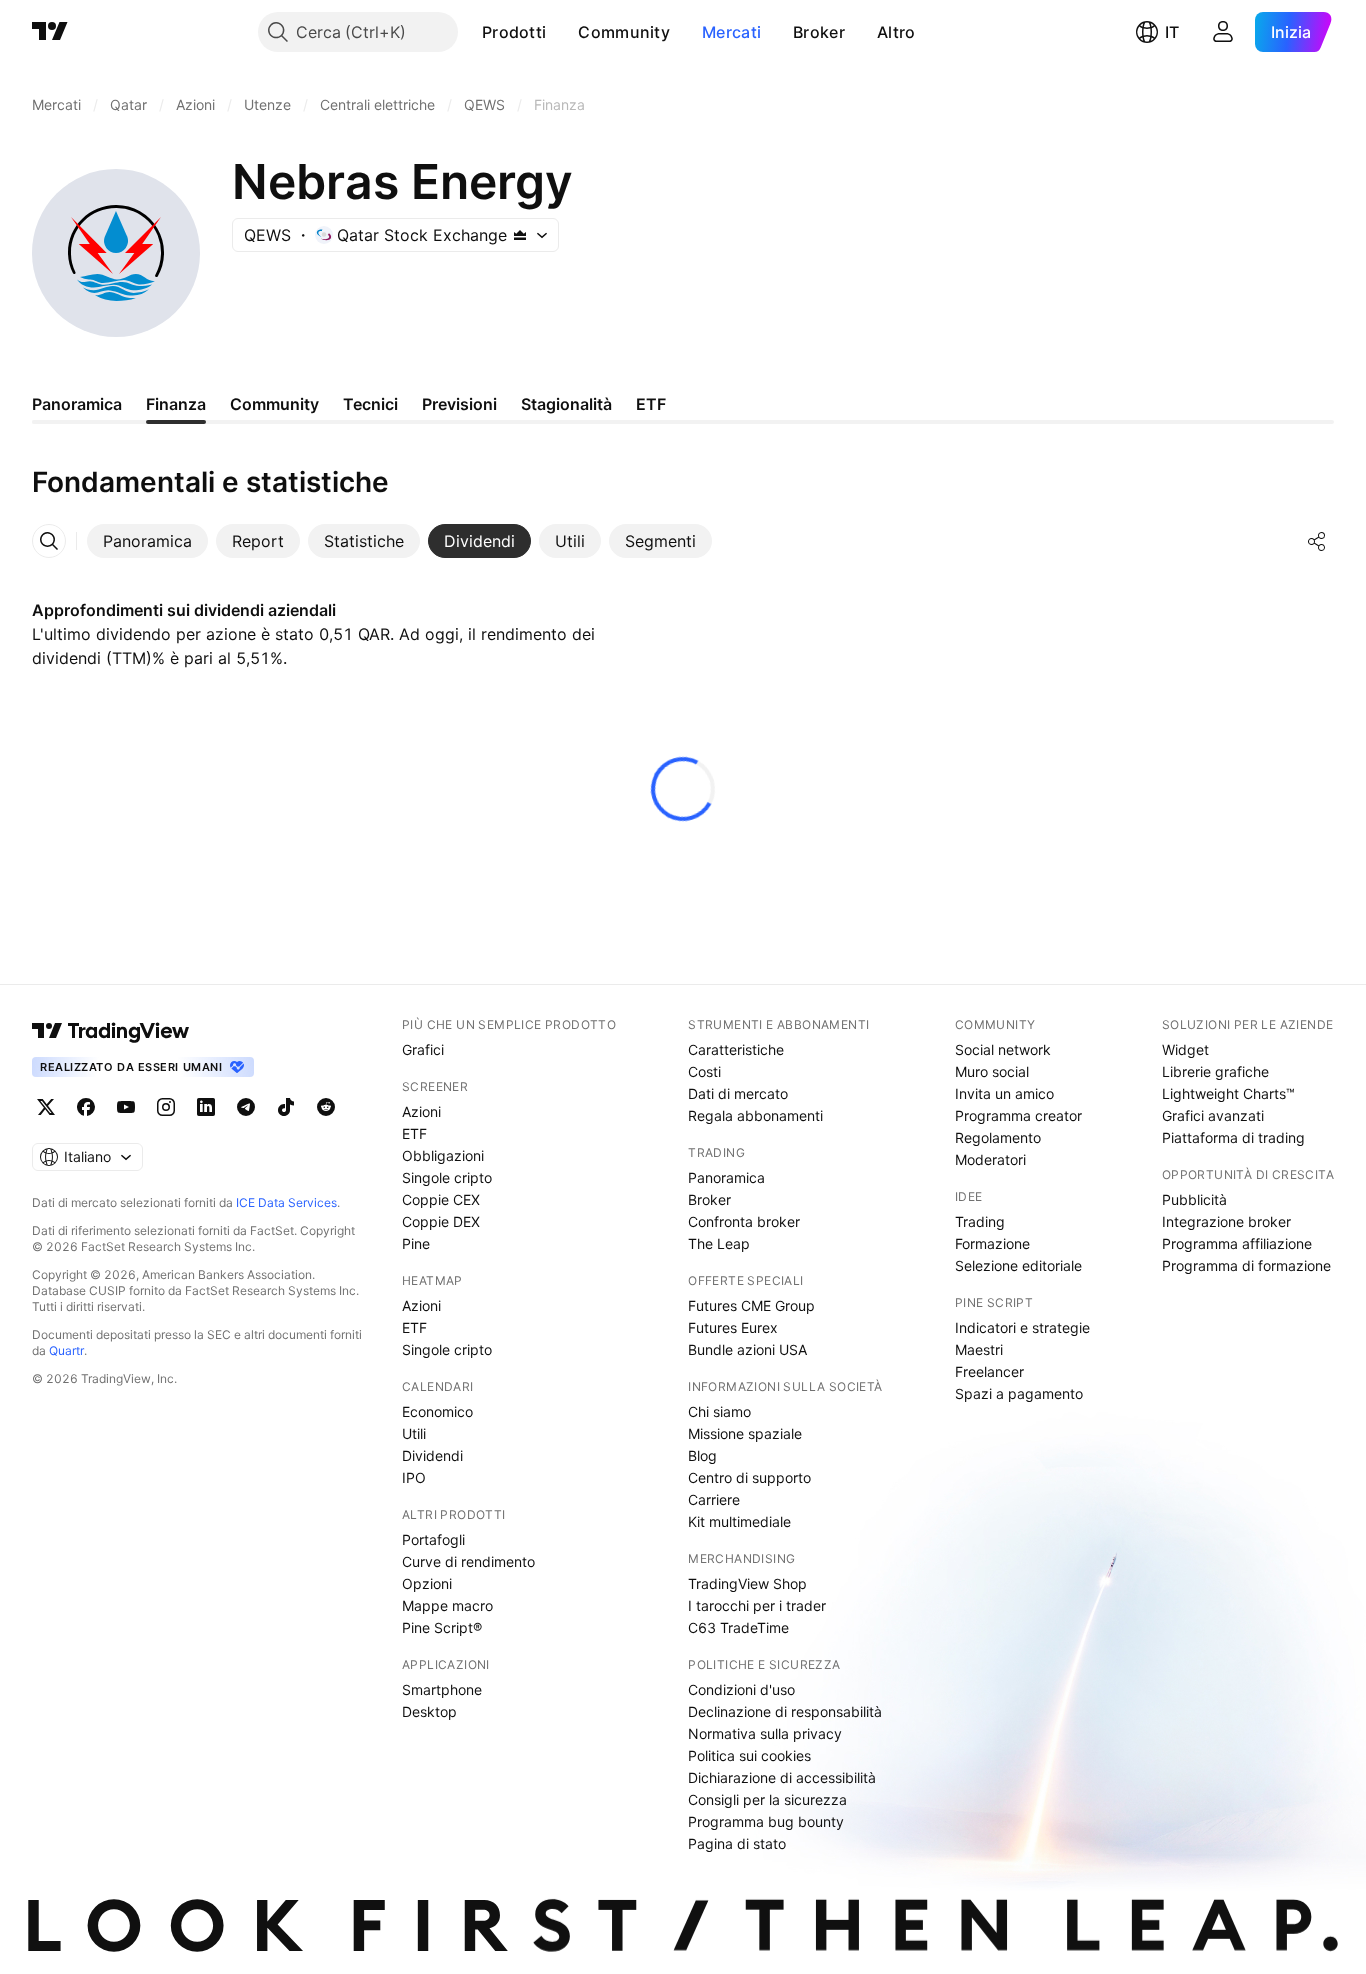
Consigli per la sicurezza (767, 1799)
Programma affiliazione (1237, 1243)
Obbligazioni (443, 1155)
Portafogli (433, 1539)
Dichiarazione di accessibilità (782, 1777)
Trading (980, 1221)
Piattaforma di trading (1233, 1137)
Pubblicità (1194, 1199)
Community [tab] (274, 404)
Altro (896, 32)
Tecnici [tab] (370, 404)
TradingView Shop (747, 1583)
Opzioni (427, 1583)
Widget (1185, 1049)
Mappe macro (447, 1605)
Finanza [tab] (176, 404)
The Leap (719, 1243)
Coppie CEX (441, 1199)
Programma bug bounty (766, 1821)
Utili (414, 1433)
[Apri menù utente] (1223, 32)
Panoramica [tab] (77, 404)
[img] (520, 235)
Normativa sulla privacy (765, 1733)
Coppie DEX (441, 1221)
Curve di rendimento (468, 1561)
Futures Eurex (733, 1327)
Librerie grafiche (1215, 1071)
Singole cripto (447, 1177)
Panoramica (726, 1177)
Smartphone (442, 1689)
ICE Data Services (286, 1202)
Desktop (429, 1711)
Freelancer (989, 1371)
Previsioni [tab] (459, 404)
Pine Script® (442, 1627)
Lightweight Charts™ (1228, 1093)
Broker (819, 32)
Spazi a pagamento (1019, 1393)
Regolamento (998, 1137)
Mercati (731, 32)
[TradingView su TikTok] (286, 1107)
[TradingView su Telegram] (246, 1107)
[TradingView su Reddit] (326, 1107)
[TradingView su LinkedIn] (206, 1107)
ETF (414, 1133)
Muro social (992, 1071)
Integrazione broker (1226, 1221)
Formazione (992, 1243)
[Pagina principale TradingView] (50, 32)
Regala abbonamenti (755, 1115)
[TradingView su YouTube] (126, 1107)
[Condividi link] (1317, 541)
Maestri (979, 1349)
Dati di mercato (738, 1093)
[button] (561, 32)
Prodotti (514, 32)
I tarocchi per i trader (757, 1605)
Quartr (66, 1350)
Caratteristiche (736, 1049)
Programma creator (1018, 1115)
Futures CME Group (751, 1305)
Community (624, 32)
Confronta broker (744, 1221)
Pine (416, 1243)
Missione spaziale (745, 1433)
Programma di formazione (1246, 1265)
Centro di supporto (749, 1477)
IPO (414, 1477)
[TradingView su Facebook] (86, 1107)
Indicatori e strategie (1022, 1327)
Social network (1003, 1049)
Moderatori (990, 1159)
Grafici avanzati (1213, 1115)
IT (1172, 32)
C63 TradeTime (738, 1627)
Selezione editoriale (1018, 1265)
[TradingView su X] (46, 1107)
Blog (702, 1455)
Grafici (423, 1049)
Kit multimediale (739, 1521)
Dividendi (432, 1455)
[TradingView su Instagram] (166, 1107)
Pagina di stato (737, 1843)
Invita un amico (1004, 1093)
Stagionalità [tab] (566, 404)
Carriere (714, 1499)
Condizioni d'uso (741, 1689)
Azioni (421, 1111)
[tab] (147, 541)
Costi (704, 1071)
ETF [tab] (651, 404)
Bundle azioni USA (747, 1349)
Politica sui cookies (749, 1755)
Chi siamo (719, 1411)
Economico (437, 1411)
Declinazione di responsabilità (785, 1711)
